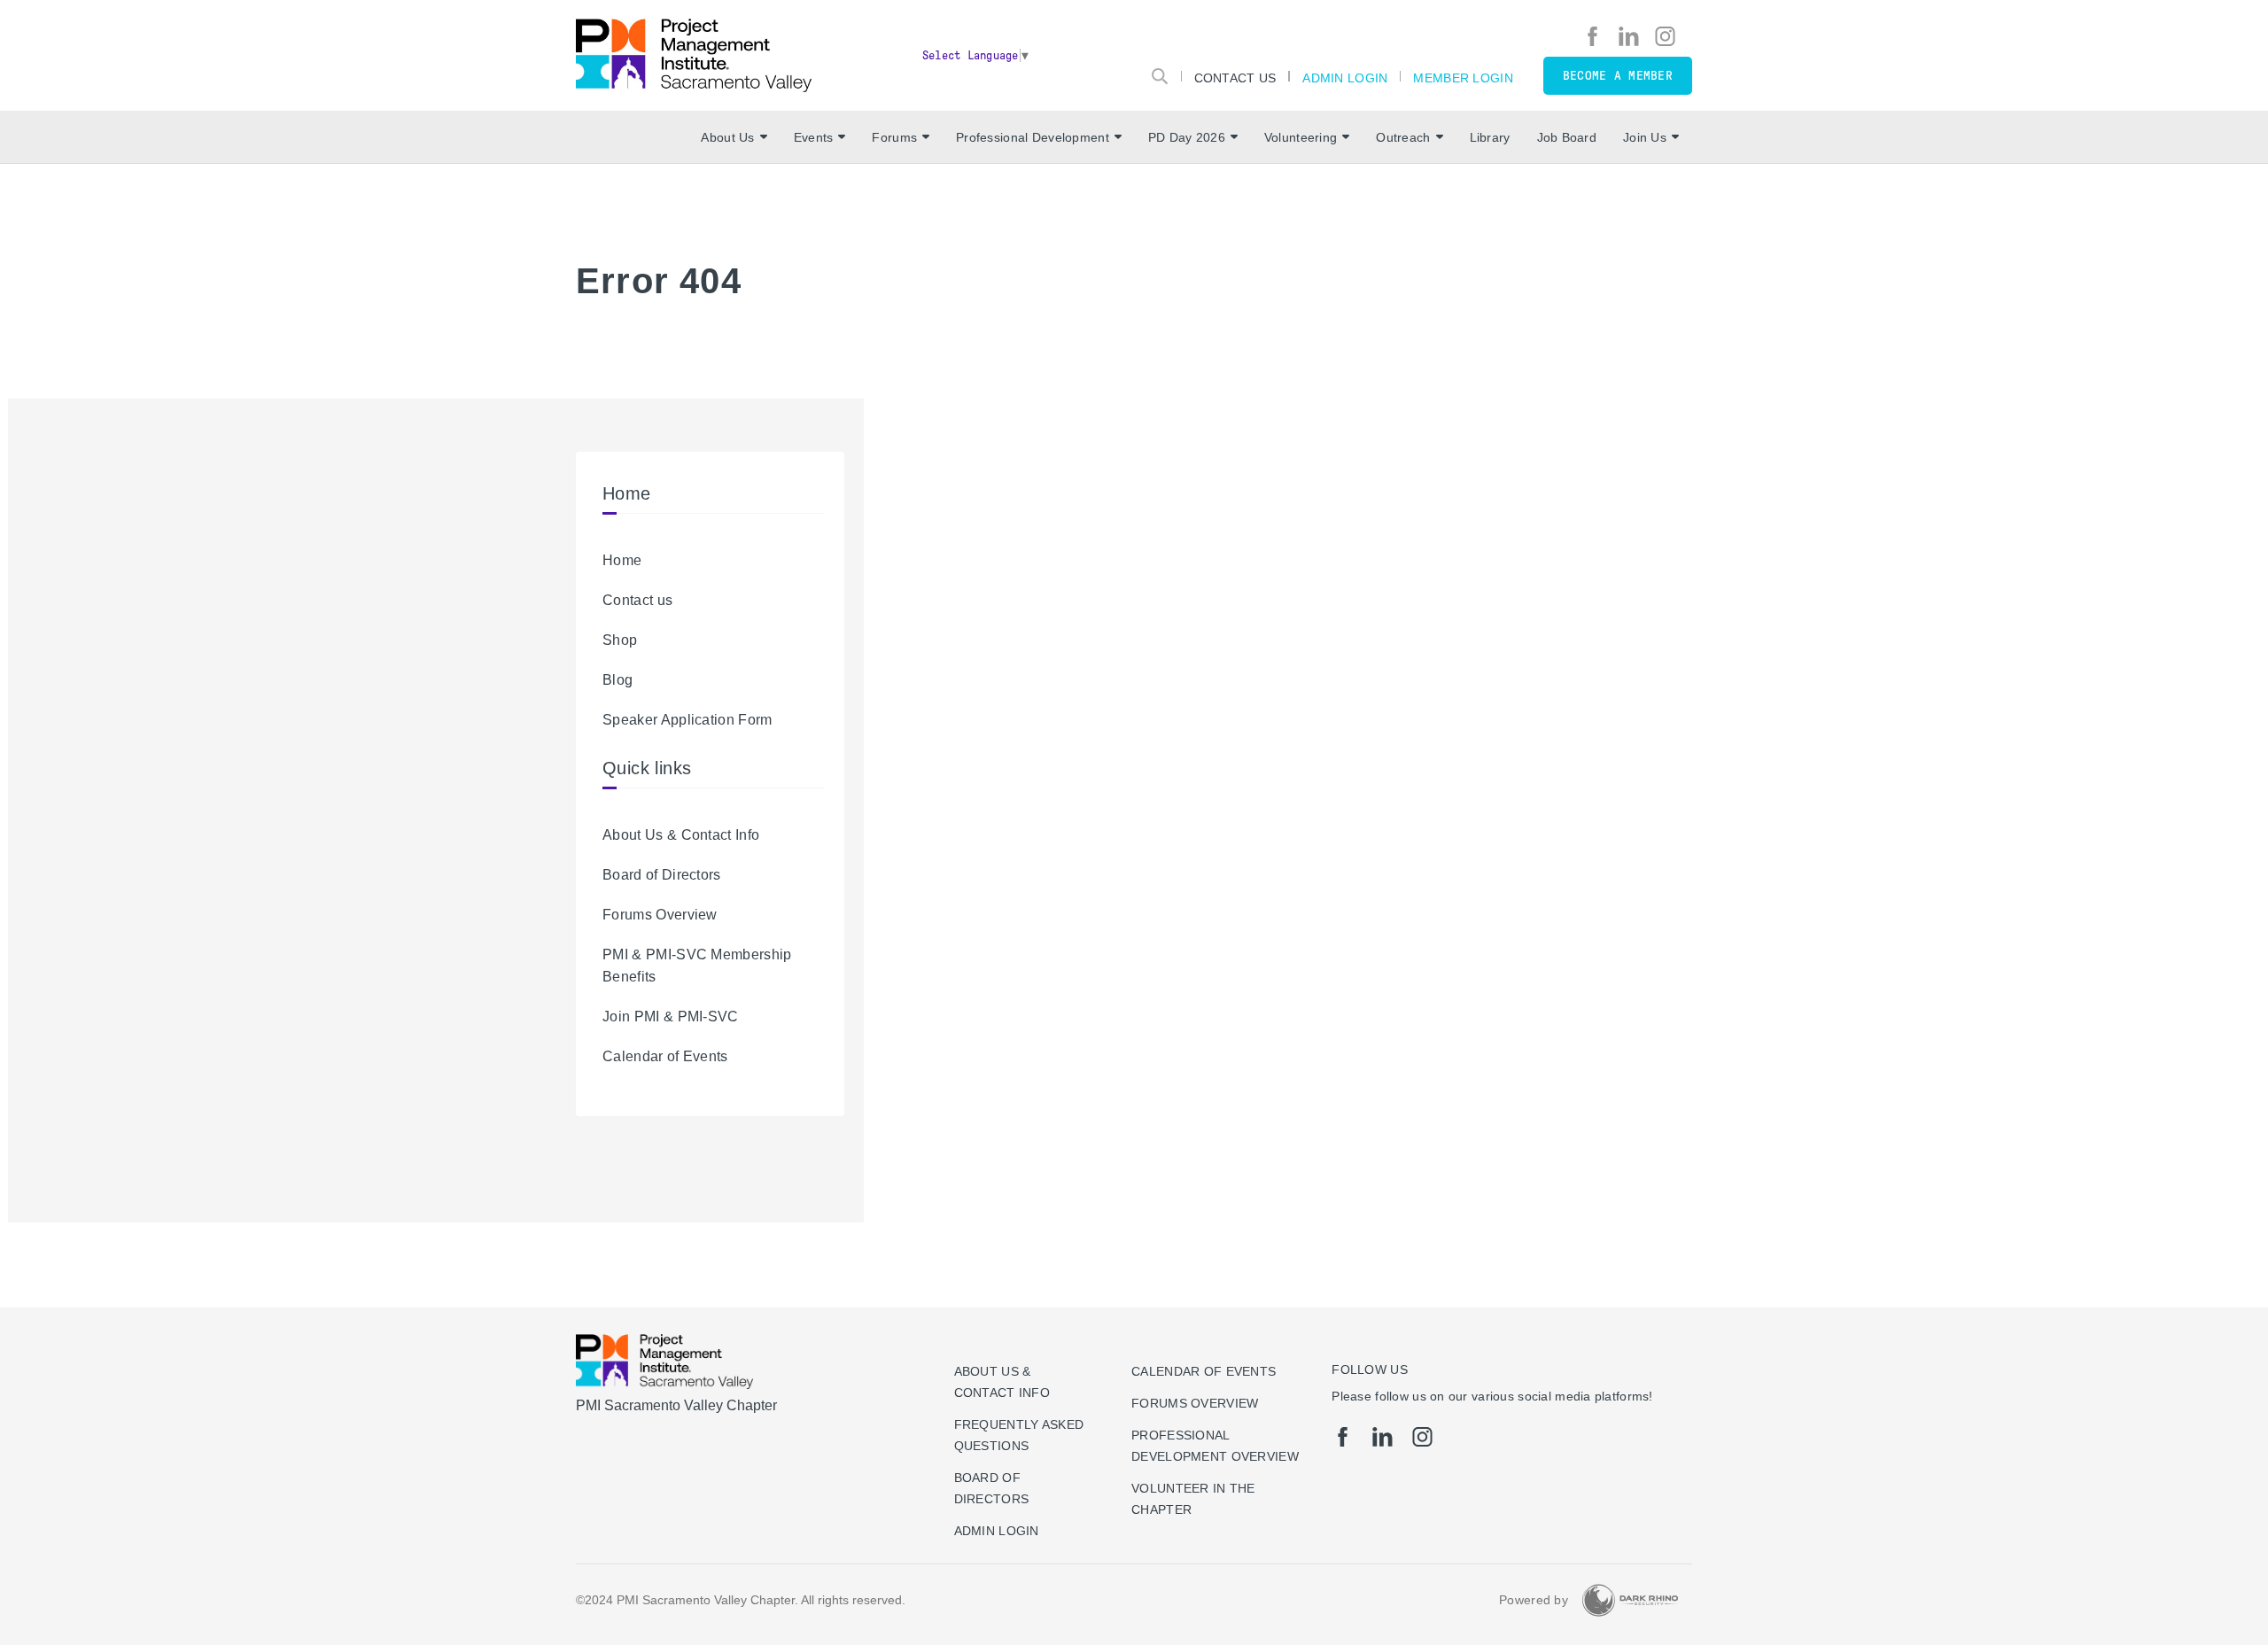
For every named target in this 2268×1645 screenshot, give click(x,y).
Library (1490, 137)
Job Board (1567, 137)
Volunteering (1301, 137)
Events (814, 137)
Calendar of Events (665, 1056)
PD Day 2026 (1187, 137)
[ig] (1665, 36)
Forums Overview (660, 915)
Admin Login (1345, 78)
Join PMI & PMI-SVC (671, 1016)
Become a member (1618, 76)
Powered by (1534, 1600)
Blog (617, 680)
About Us (727, 137)
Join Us (1645, 137)
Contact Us (1235, 78)
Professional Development (1033, 137)
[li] (1629, 36)
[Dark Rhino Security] (1630, 1600)
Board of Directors (662, 875)
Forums (894, 137)
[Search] (1160, 76)
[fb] (1592, 36)
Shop (620, 640)
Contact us (637, 600)
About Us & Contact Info (681, 835)
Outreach (1403, 137)
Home (622, 560)
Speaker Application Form (687, 720)
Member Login (1463, 78)
